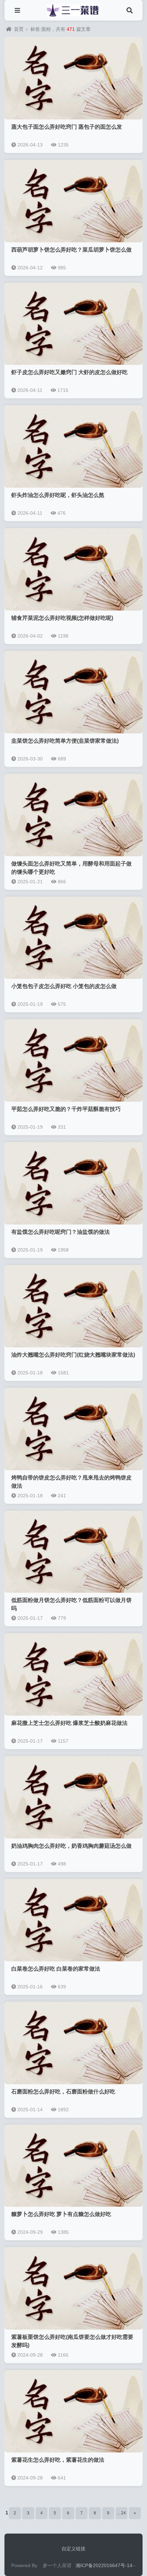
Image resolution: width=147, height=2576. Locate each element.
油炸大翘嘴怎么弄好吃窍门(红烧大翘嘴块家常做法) (73, 1355)
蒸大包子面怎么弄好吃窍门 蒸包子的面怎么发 (67, 127)
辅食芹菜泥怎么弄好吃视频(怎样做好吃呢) (62, 618)
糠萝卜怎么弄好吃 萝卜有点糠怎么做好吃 (61, 2214)
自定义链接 (73, 2549)
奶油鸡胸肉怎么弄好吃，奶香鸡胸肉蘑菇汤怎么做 (71, 1846)
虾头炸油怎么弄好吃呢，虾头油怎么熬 (58, 495)
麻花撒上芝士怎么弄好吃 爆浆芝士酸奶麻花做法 (69, 1723)
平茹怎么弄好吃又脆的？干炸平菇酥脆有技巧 (66, 1109)
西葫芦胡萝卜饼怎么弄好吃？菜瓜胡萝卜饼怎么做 (71, 250)
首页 (19, 29)
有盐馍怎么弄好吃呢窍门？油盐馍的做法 (61, 1232)
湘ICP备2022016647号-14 (104, 2565)
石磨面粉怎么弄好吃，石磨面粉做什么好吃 (63, 2092)
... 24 (121, 2513)
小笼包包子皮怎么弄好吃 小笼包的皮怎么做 (64, 986)
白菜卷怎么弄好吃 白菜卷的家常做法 (56, 1969)
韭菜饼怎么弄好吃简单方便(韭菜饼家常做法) (65, 741)
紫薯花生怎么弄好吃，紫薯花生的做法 (58, 2460)
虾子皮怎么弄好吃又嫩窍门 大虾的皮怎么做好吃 (69, 372)
